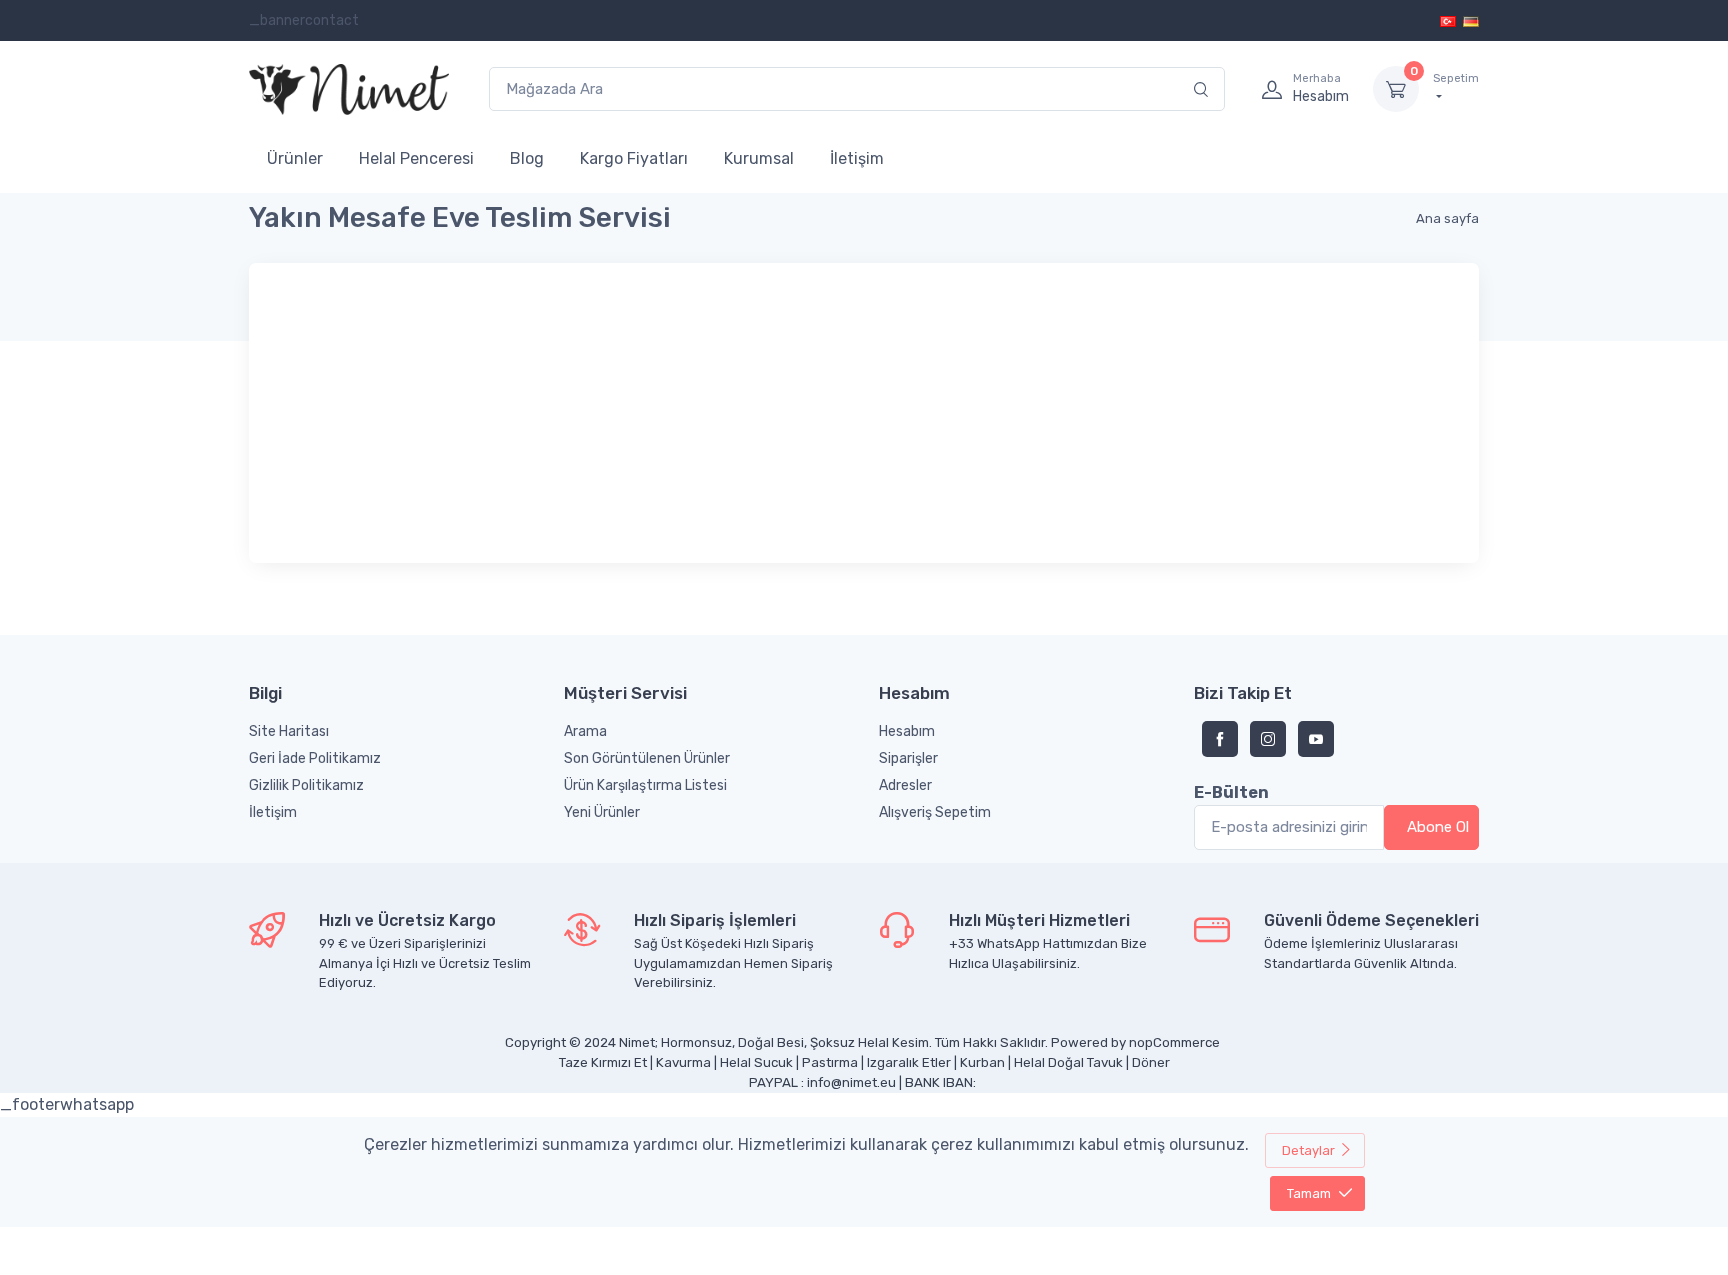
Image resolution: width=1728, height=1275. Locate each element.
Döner (1151, 1062)
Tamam (1309, 1193)
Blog (527, 158)
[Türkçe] (1449, 20)
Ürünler (295, 158)
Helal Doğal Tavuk (1068, 1062)
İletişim (857, 158)
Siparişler (908, 758)
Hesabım (907, 731)
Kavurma (683, 1062)
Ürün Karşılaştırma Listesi (645, 785)
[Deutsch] (1471, 20)
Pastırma (830, 1062)
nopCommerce (1174, 1042)
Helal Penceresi (416, 158)
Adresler (905, 785)
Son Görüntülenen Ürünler (647, 758)
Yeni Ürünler (602, 812)
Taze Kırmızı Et (603, 1062)
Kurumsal (759, 158)
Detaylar (1308, 1150)
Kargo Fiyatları (634, 158)
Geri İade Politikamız (315, 758)
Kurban (982, 1062)
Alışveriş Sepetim (935, 812)
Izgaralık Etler (909, 1062)
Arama (585, 731)
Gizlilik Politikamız (306, 785)
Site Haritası (289, 731)
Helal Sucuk (756, 1062)
